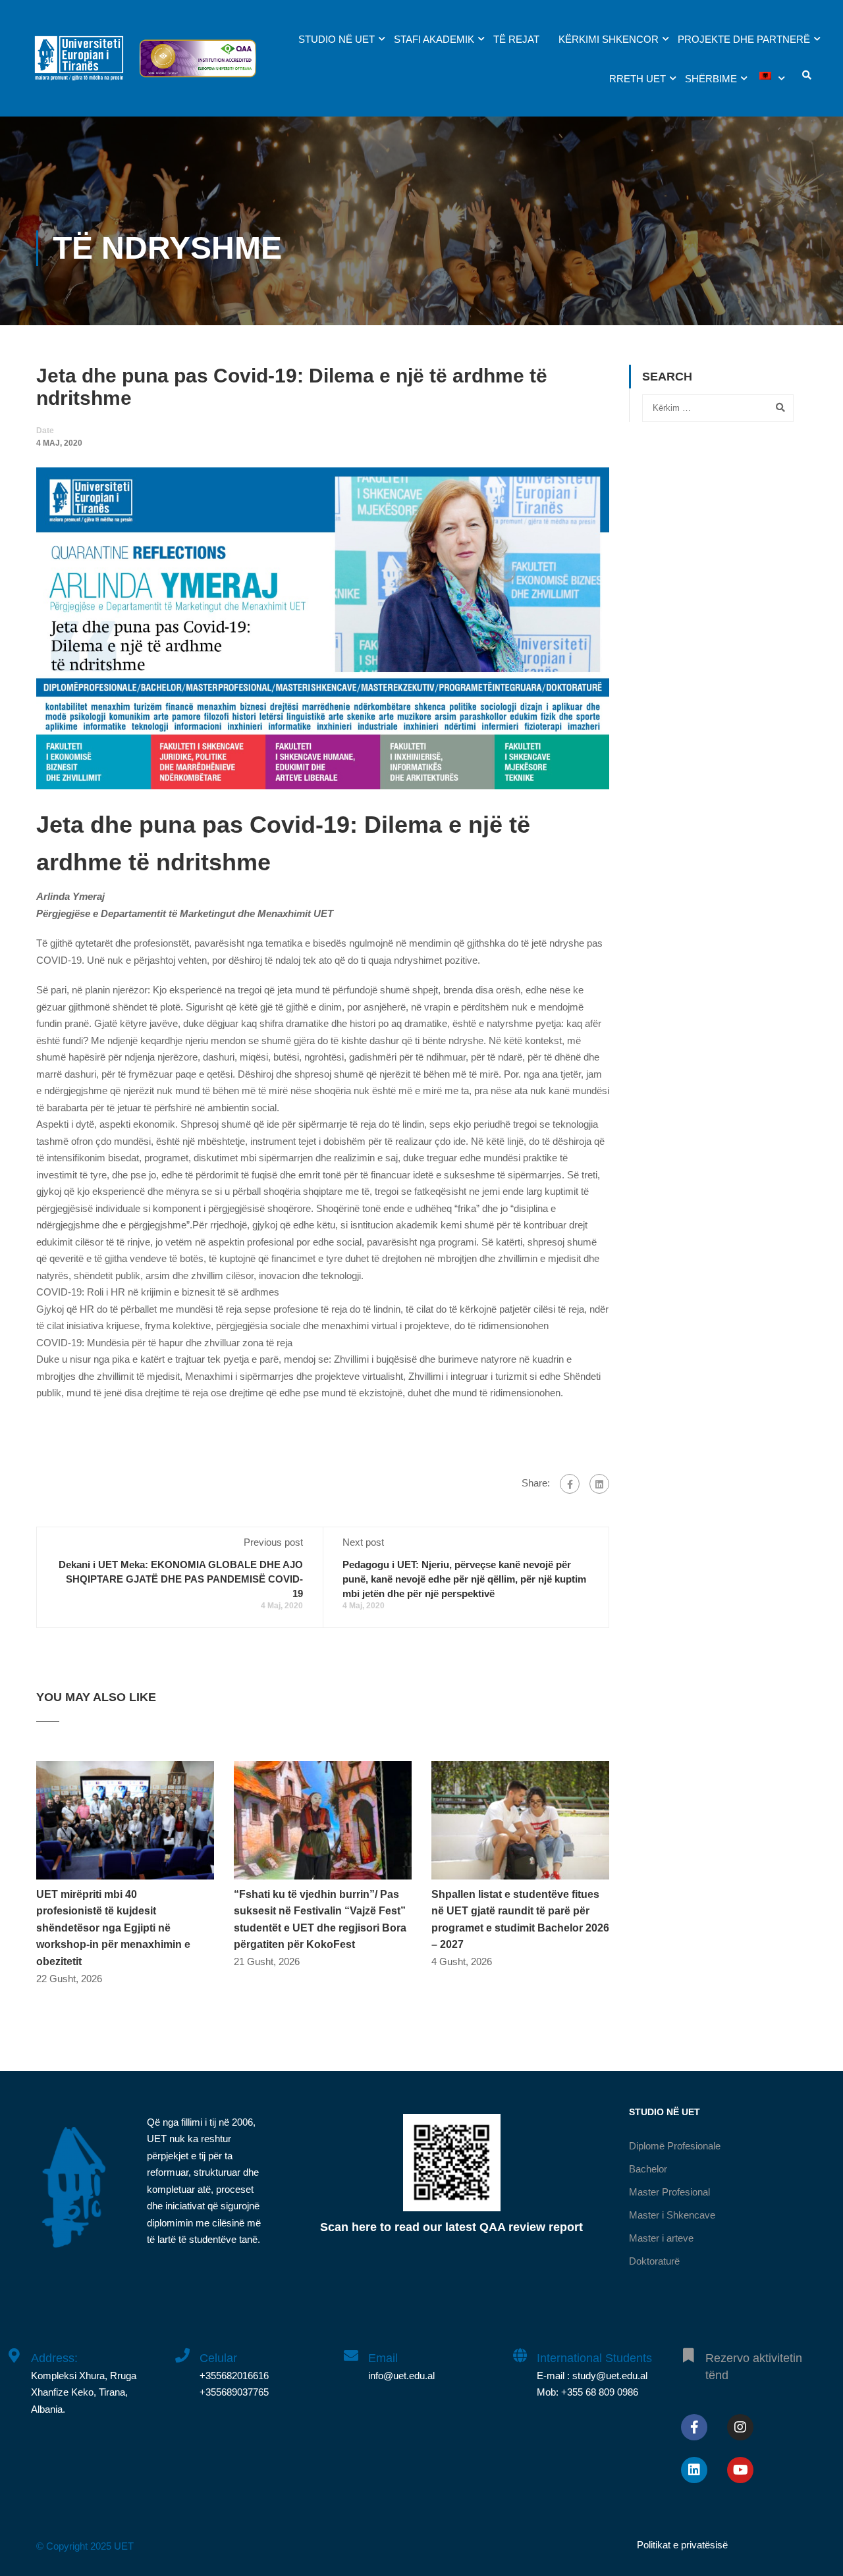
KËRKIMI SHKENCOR (609, 39)
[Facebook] (570, 1484)
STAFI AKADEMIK (434, 39)
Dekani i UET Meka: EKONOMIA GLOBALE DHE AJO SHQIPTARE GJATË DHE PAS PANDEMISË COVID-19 (181, 1579)
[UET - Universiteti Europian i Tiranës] (79, 65)
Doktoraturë (654, 2261)
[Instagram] (740, 2427)
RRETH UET (638, 79)
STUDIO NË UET (337, 39)
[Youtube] (740, 2470)
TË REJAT (516, 39)
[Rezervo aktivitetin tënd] (688, 2348)
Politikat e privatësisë (682, 2545)
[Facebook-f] (694, 2427)
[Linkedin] (694, 2470)
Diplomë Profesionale (675, 2146)
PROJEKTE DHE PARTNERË (744, 39)
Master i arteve (661, 2238)
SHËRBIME (711, 79)
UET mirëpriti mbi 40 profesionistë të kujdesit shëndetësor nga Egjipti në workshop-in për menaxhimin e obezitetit (113, 1928)
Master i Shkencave (672, 2215)
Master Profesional (669, 2192)
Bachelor (648, 2169)
